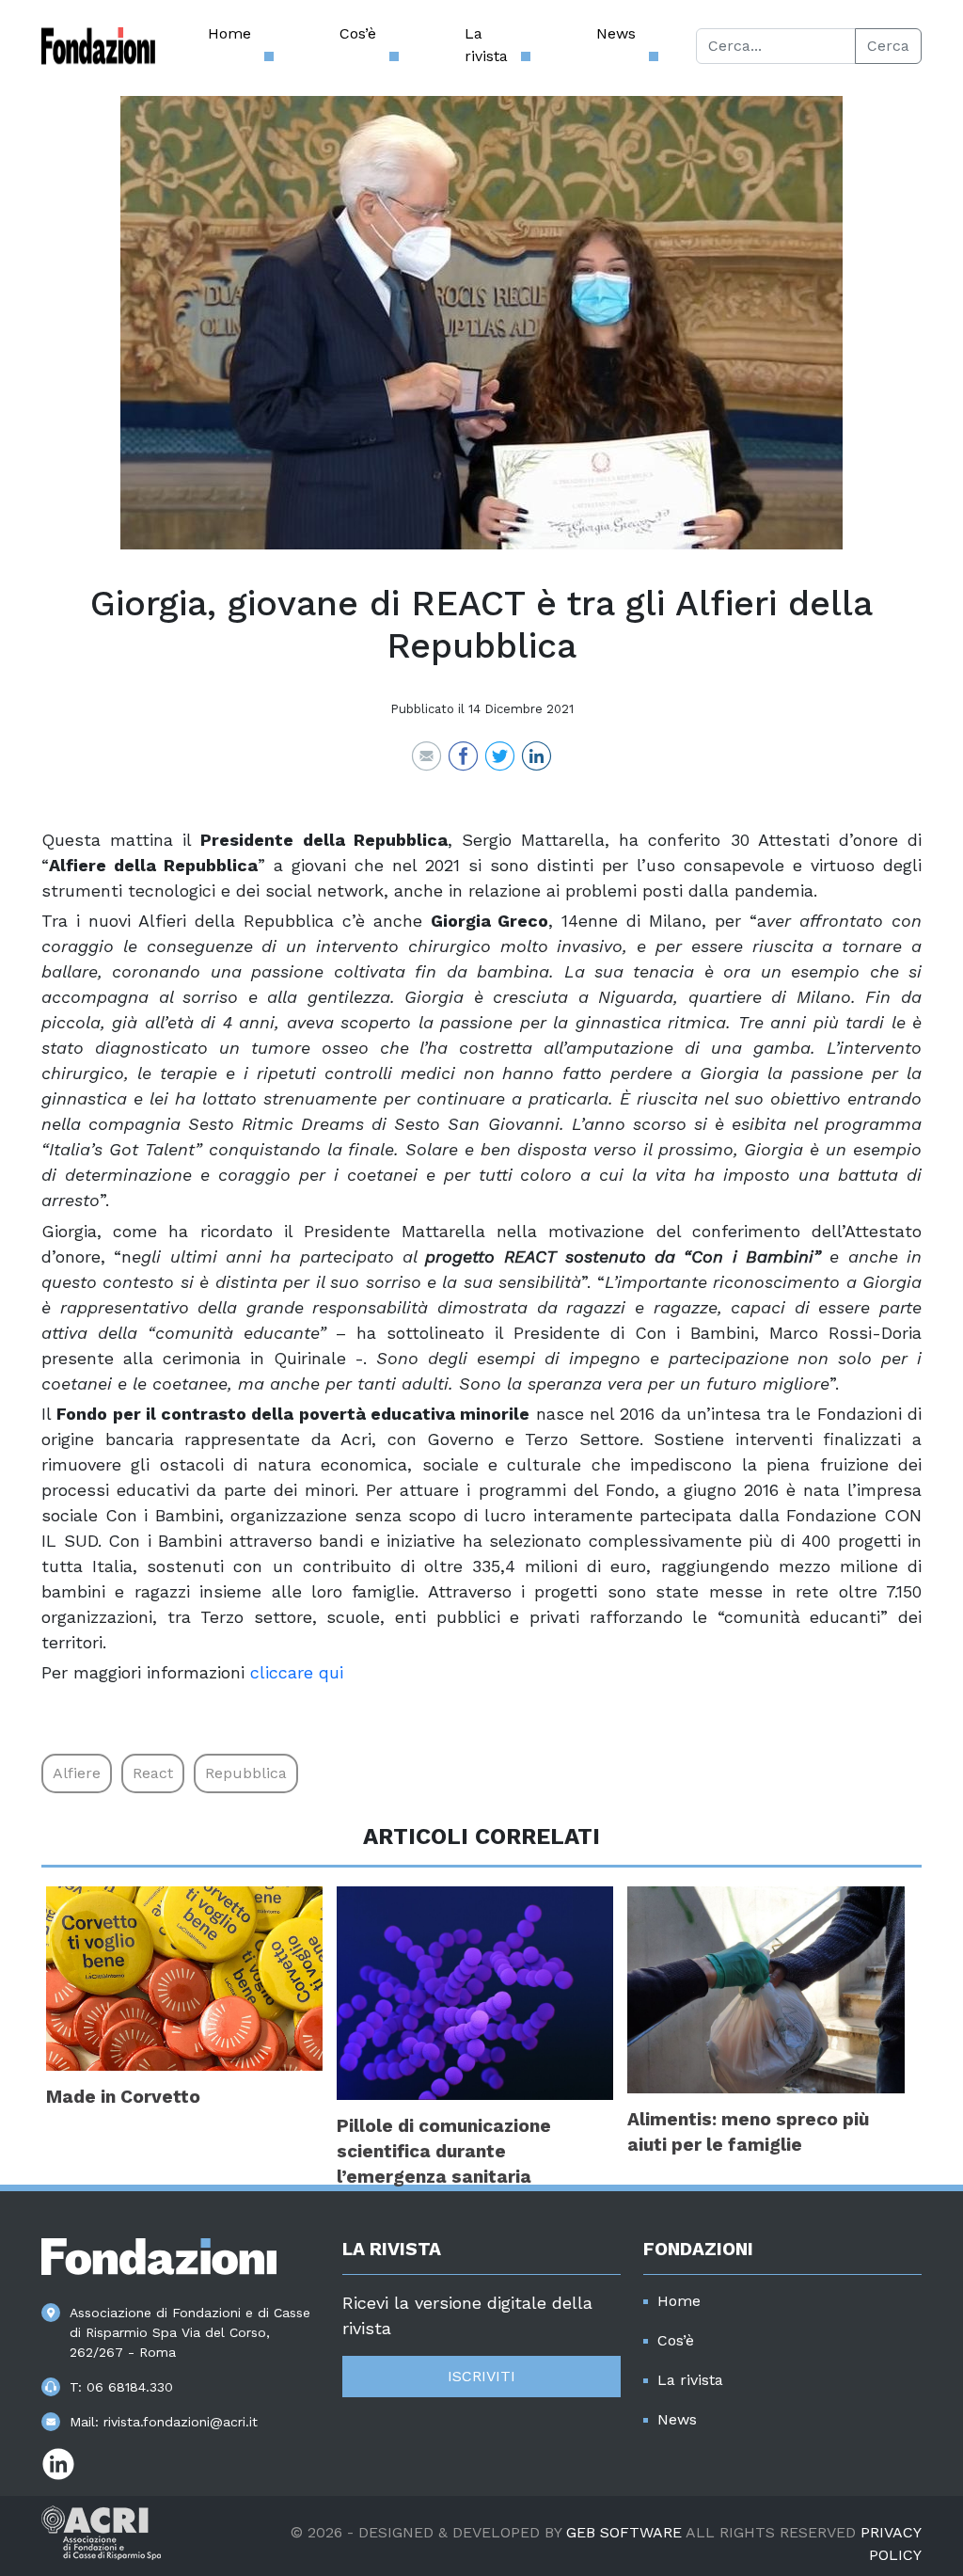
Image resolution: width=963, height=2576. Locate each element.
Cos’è (358, 33)
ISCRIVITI (481, 2376)
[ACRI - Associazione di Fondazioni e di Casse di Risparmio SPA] (101, 2531)
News (616, 33)
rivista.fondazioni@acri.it (181, 2422)
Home (229, 33)
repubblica (246, 1773)
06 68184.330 (130, 2387)
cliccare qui (297, 1672)
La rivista (486, 45)
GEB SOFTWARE (624, 2532)
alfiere (77, 1773)
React (153, 1773)
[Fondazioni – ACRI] (98, 46)
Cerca (888, 46)
